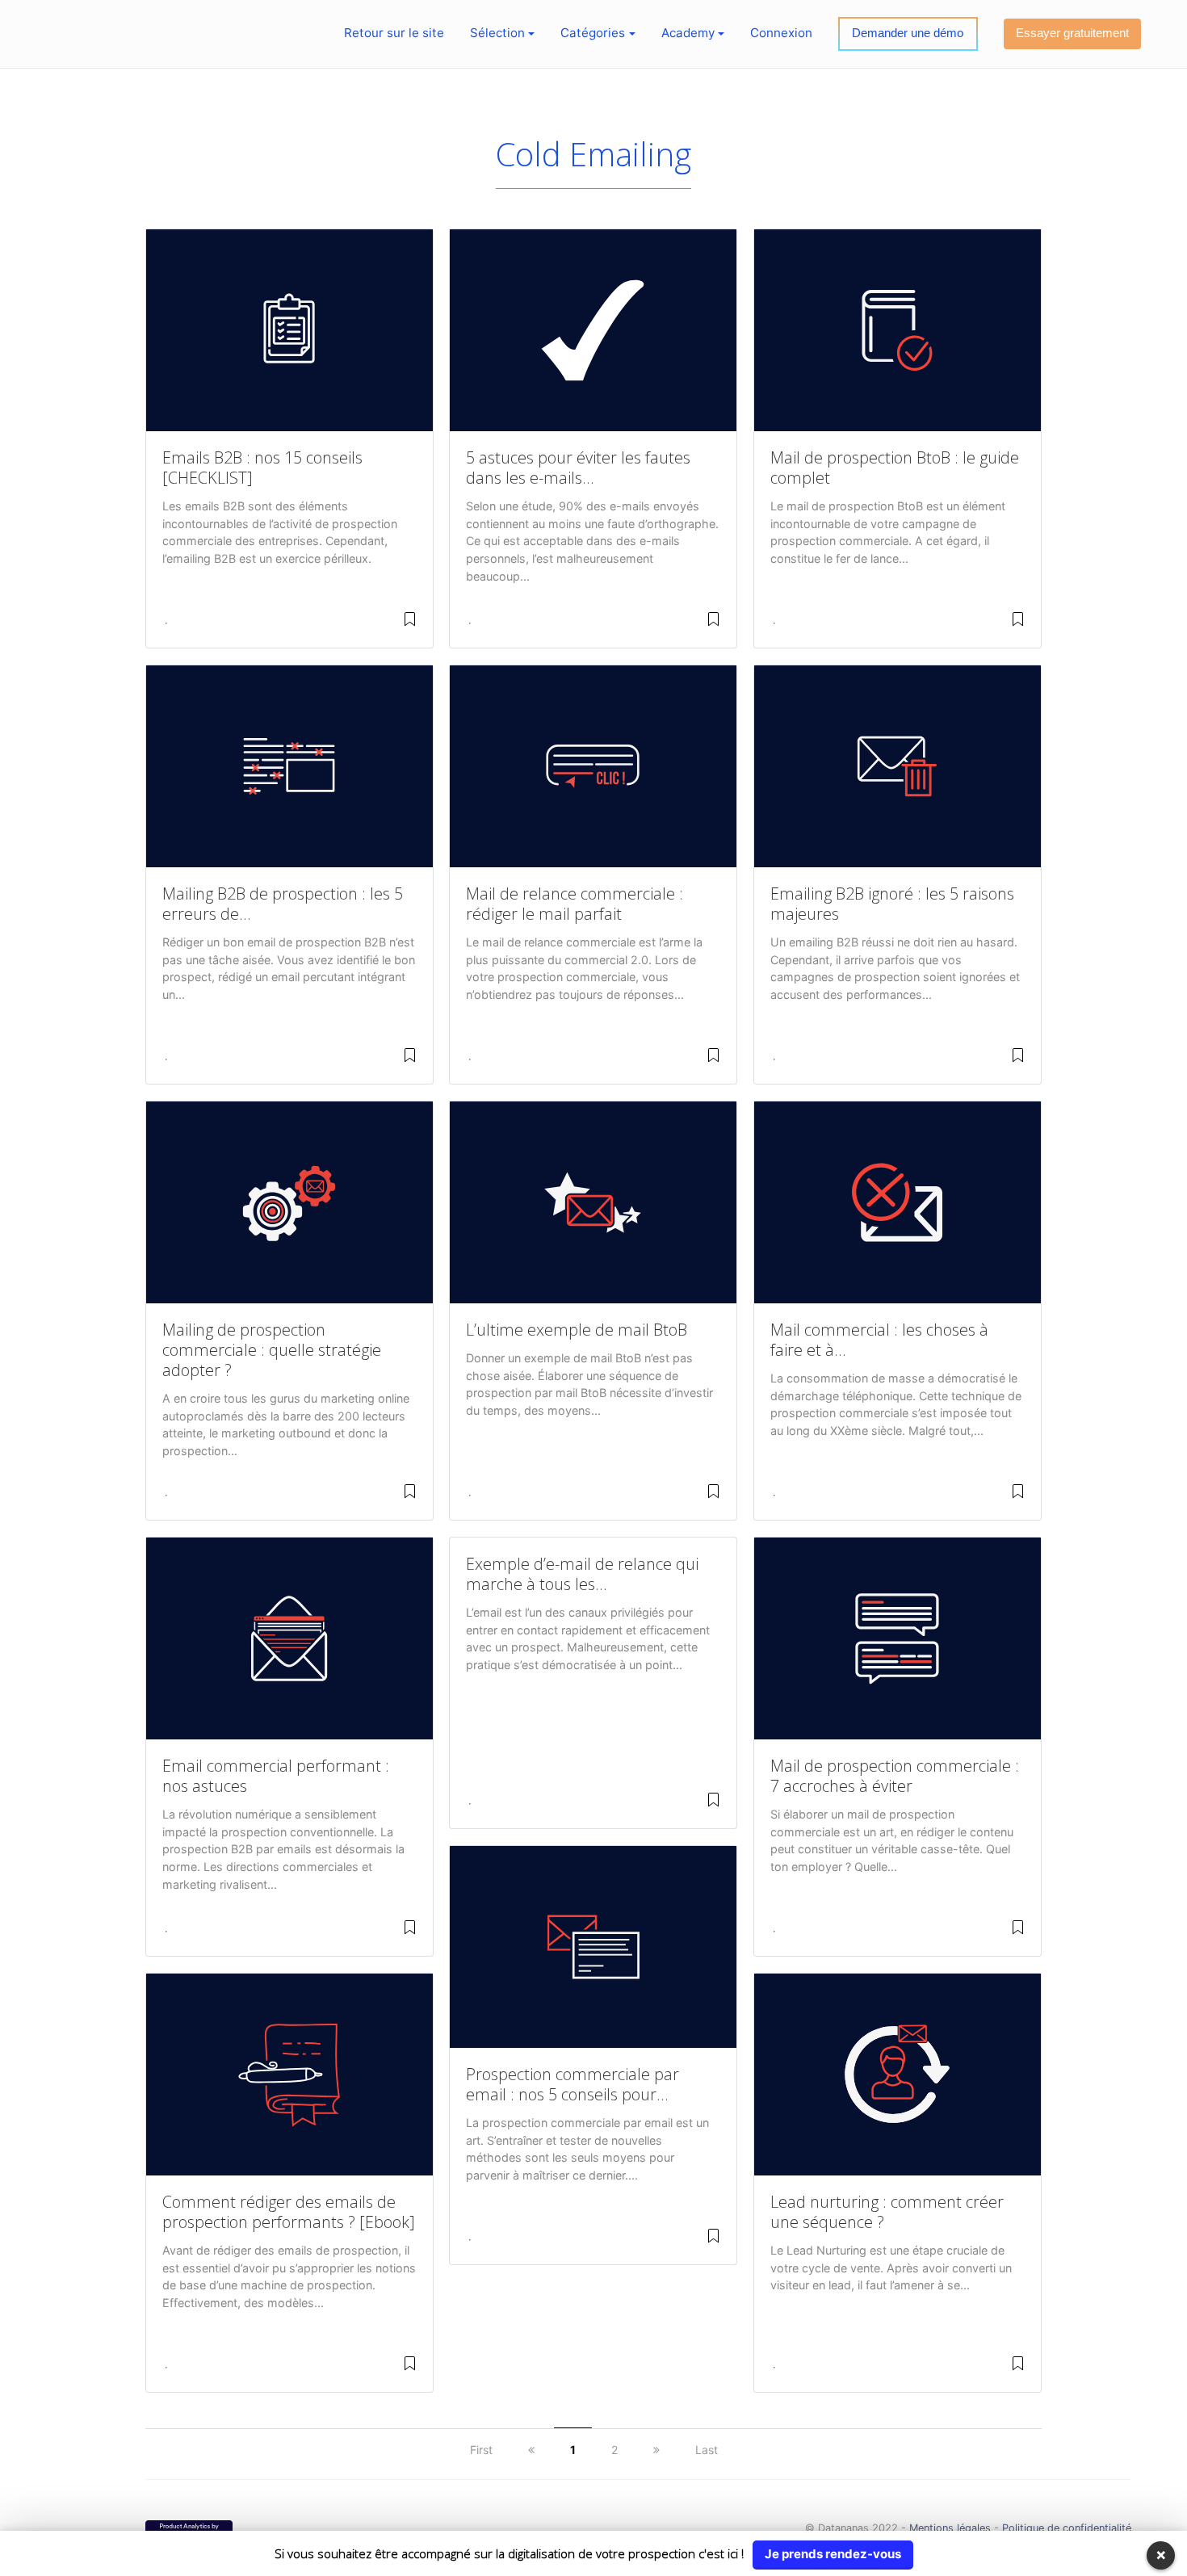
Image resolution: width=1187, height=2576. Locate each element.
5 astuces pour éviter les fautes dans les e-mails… (578, 468)
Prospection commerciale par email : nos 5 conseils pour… (573, 2084)
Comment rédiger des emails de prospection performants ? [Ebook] (289, 2212)
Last (707, 2450)
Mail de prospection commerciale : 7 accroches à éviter (895, 1776)
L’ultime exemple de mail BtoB (577, 1330)
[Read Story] (410, 625)
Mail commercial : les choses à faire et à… (879, 1340)
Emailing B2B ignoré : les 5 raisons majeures (892, 904)
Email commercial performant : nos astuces (276, 1776)
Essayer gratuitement (1072, 33)
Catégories (593, 33)
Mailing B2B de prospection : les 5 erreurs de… (283, 904)
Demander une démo (908, 33)
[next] (656, 2450)
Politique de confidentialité (1067, 2528)
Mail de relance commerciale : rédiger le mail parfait (575, 904)
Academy (688, 33)
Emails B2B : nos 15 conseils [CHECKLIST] (262, 468)
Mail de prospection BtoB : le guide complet (895, 468)
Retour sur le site (394, 33)
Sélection (497, 33)
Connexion (781, 33)
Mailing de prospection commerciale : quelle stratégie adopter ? (272, 1350)
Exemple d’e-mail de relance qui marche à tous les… (582, 1574)
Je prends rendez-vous (833, 2554)
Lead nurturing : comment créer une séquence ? (887, 2212)
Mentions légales (950, 2528)
